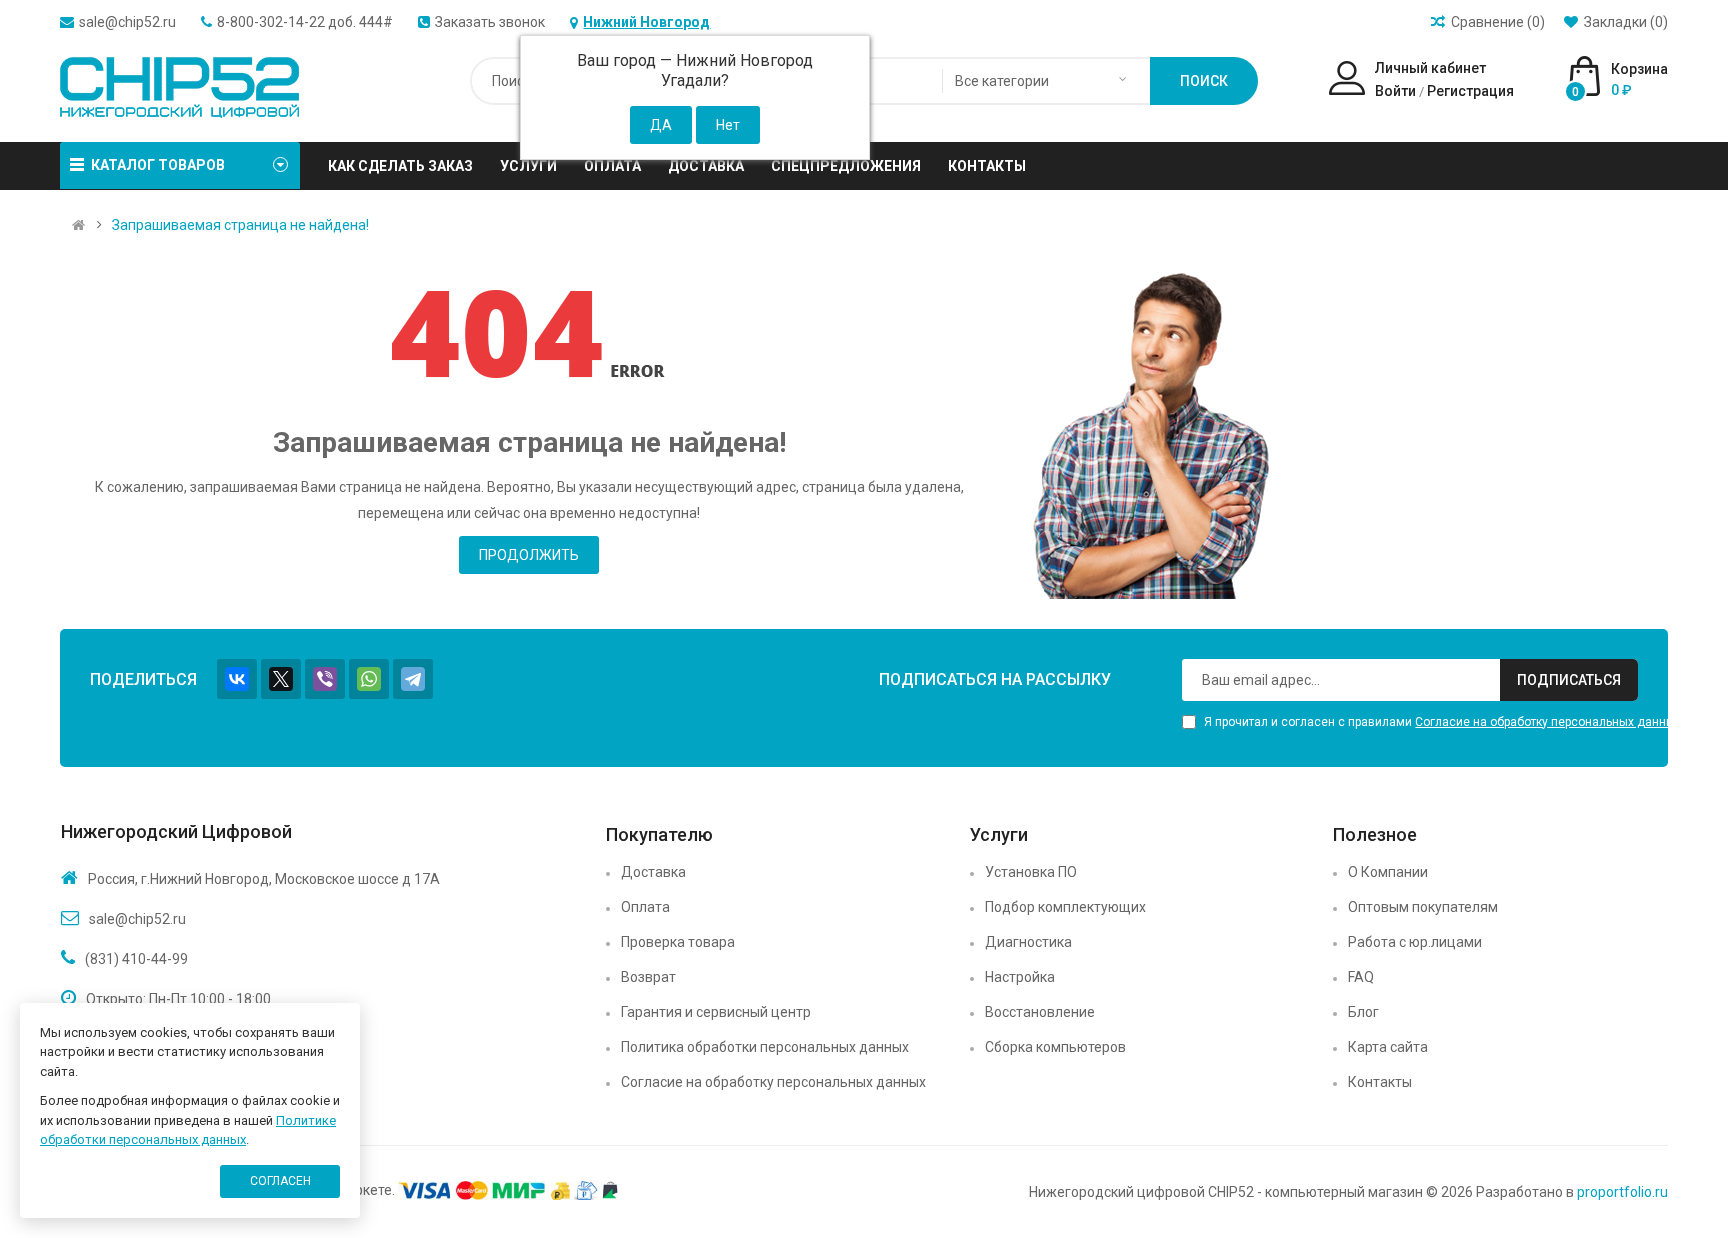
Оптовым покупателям (1423, 907)
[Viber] (325, 679)
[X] (281, 679)
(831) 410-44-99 (136, 959)
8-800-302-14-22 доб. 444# (305, 22)
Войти (1395, 91)
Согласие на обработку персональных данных (1548, 722)
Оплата (645, 907)
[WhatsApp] (369, 679)
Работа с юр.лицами (1415, 942)
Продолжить (529, 555)
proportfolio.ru (1622, 1192)
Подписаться (1569, 680)
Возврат (648, 977)
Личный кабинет (1430, 68)
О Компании (1388, 872)
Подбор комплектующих (1065, 907)
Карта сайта (1388, 1047)
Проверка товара (678, 942)
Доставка (653, 872)
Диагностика (1028, 942)
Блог (1363, 1012)
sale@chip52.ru (127, 22)
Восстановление (1040, 1012)
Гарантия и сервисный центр (716, 1012)
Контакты (1380, 1082)
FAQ (1361, 977)
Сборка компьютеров (1055, 1047)
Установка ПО (1031, 872)
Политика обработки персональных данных (765, 1047)
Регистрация (1470, 91)
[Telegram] (413, 679)
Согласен (280, 1181)
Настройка (1020, 977)
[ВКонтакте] (237, 679)
